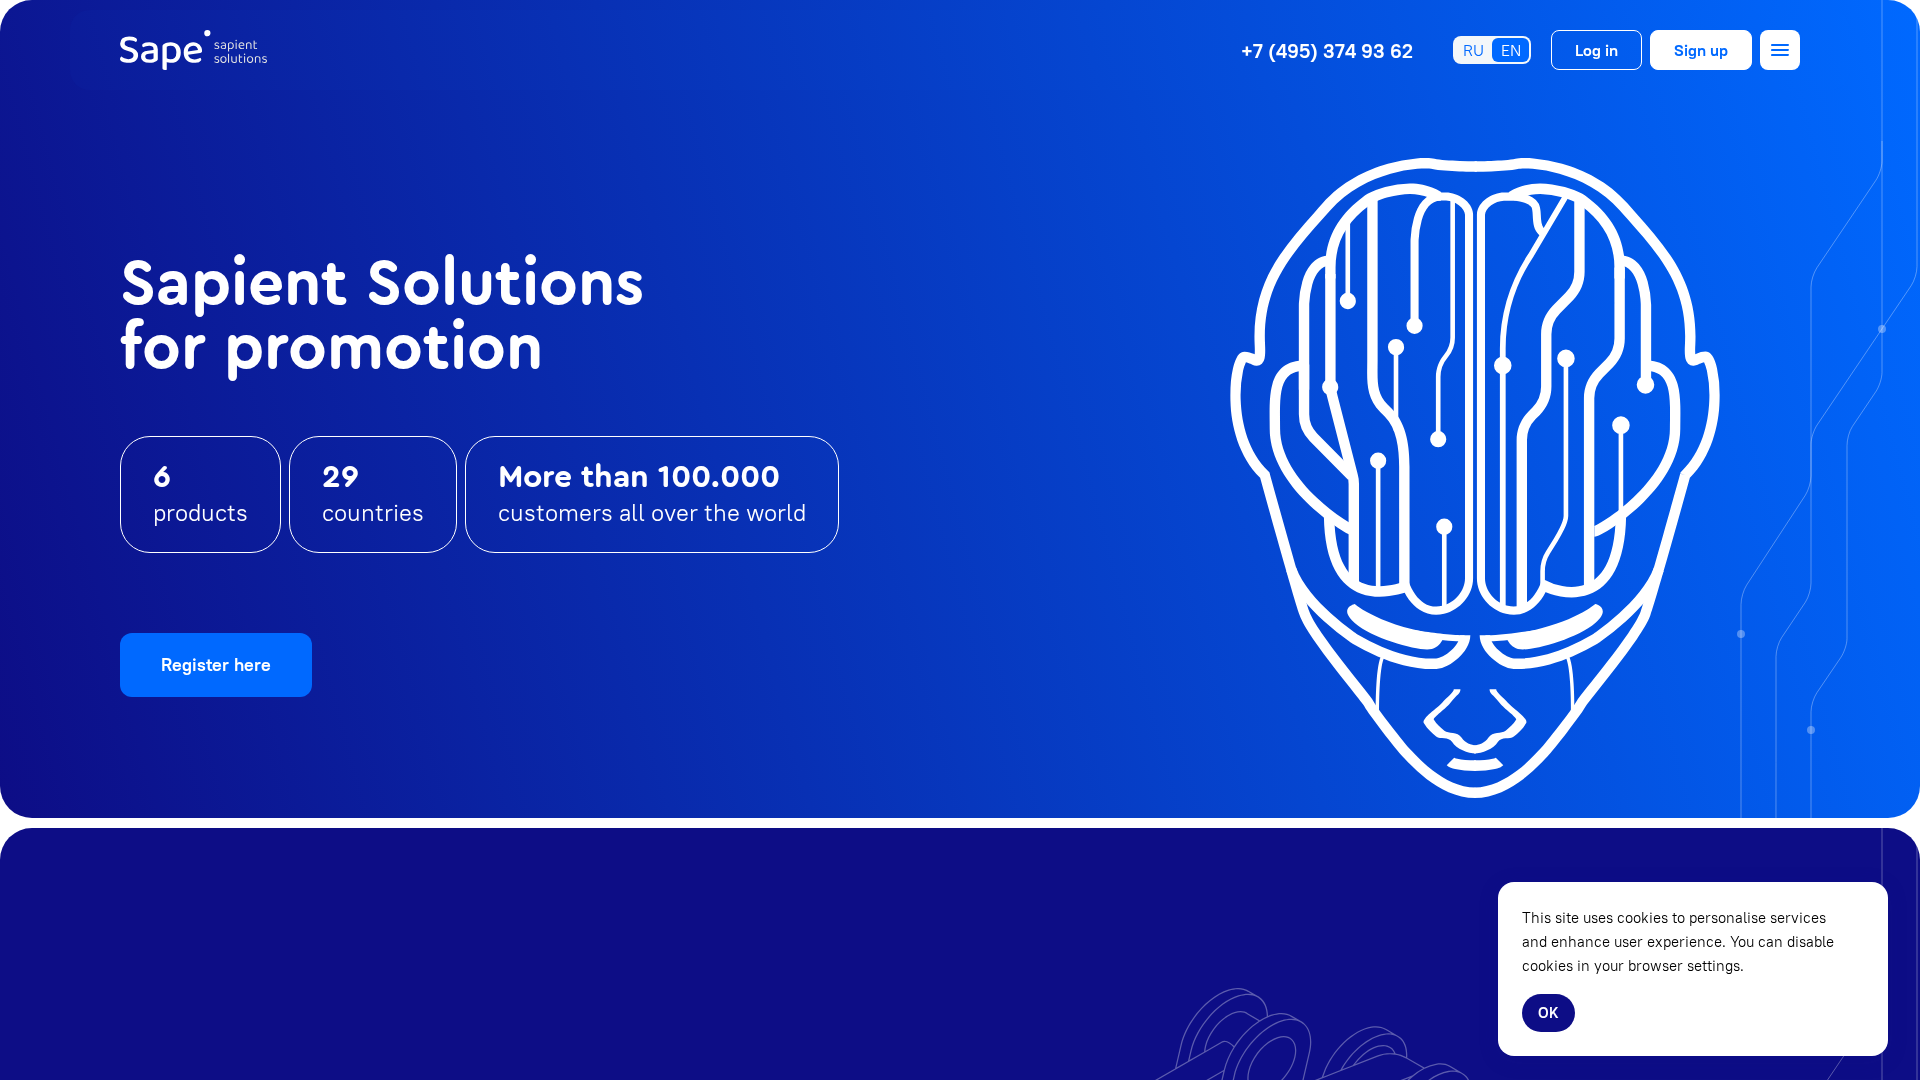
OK (1548, 1012)
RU (1473, 50)
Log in (1596, 50)
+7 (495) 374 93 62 (1327, 50)
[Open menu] (1780, 50)
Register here (216, 664)
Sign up (1701, 50)
